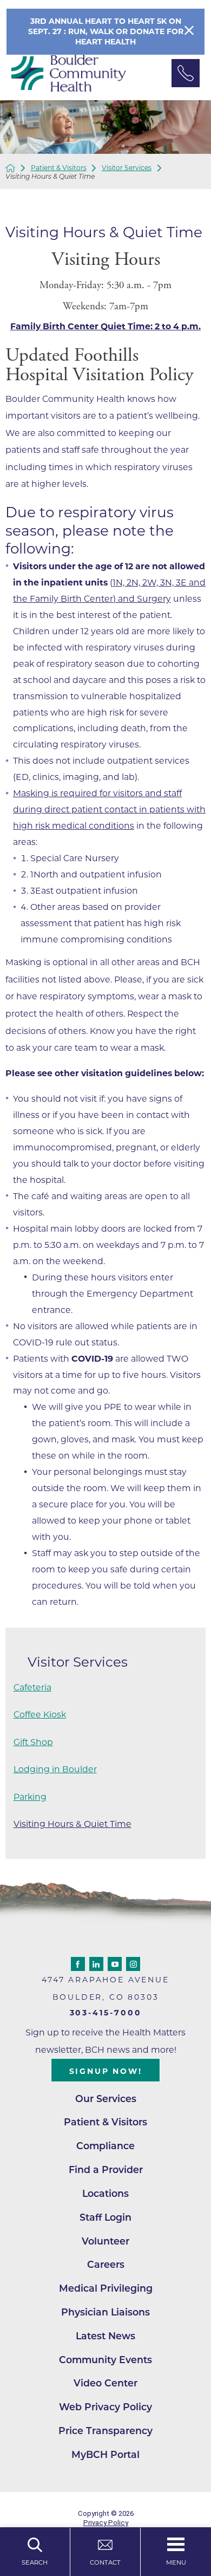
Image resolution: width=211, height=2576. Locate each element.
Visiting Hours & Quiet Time (72, 1824)
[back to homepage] (10, 168)
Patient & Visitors (59, 168)
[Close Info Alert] (189, 32)
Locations (105, 2193)
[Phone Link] (186, 73)
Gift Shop (33, 1742)
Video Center (105, 2383)
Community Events (105, 2360)
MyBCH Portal (105, 2454)
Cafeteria (32, 1687)
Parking (30, 1797)
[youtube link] (115, 1964)
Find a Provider (106, 2170)
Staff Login (105, 2217)
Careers (106, 2264)
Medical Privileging (106, 2288)
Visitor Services (127, 168)
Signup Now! (106, 2071)
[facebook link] (78, 1964)
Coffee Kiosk (40, 1715)
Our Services (106, 2099)
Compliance (105, 2146)
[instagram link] (133, 1964)
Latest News (105, 2336)
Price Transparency (105, 2431)
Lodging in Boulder (55, 1769)
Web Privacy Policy (105, 2407)
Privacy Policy (106, 2523)
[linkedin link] (96, 1964)
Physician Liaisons (105, 2312)
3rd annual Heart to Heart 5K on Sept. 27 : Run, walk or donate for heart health (106, 31)
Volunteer (105, 2241)
